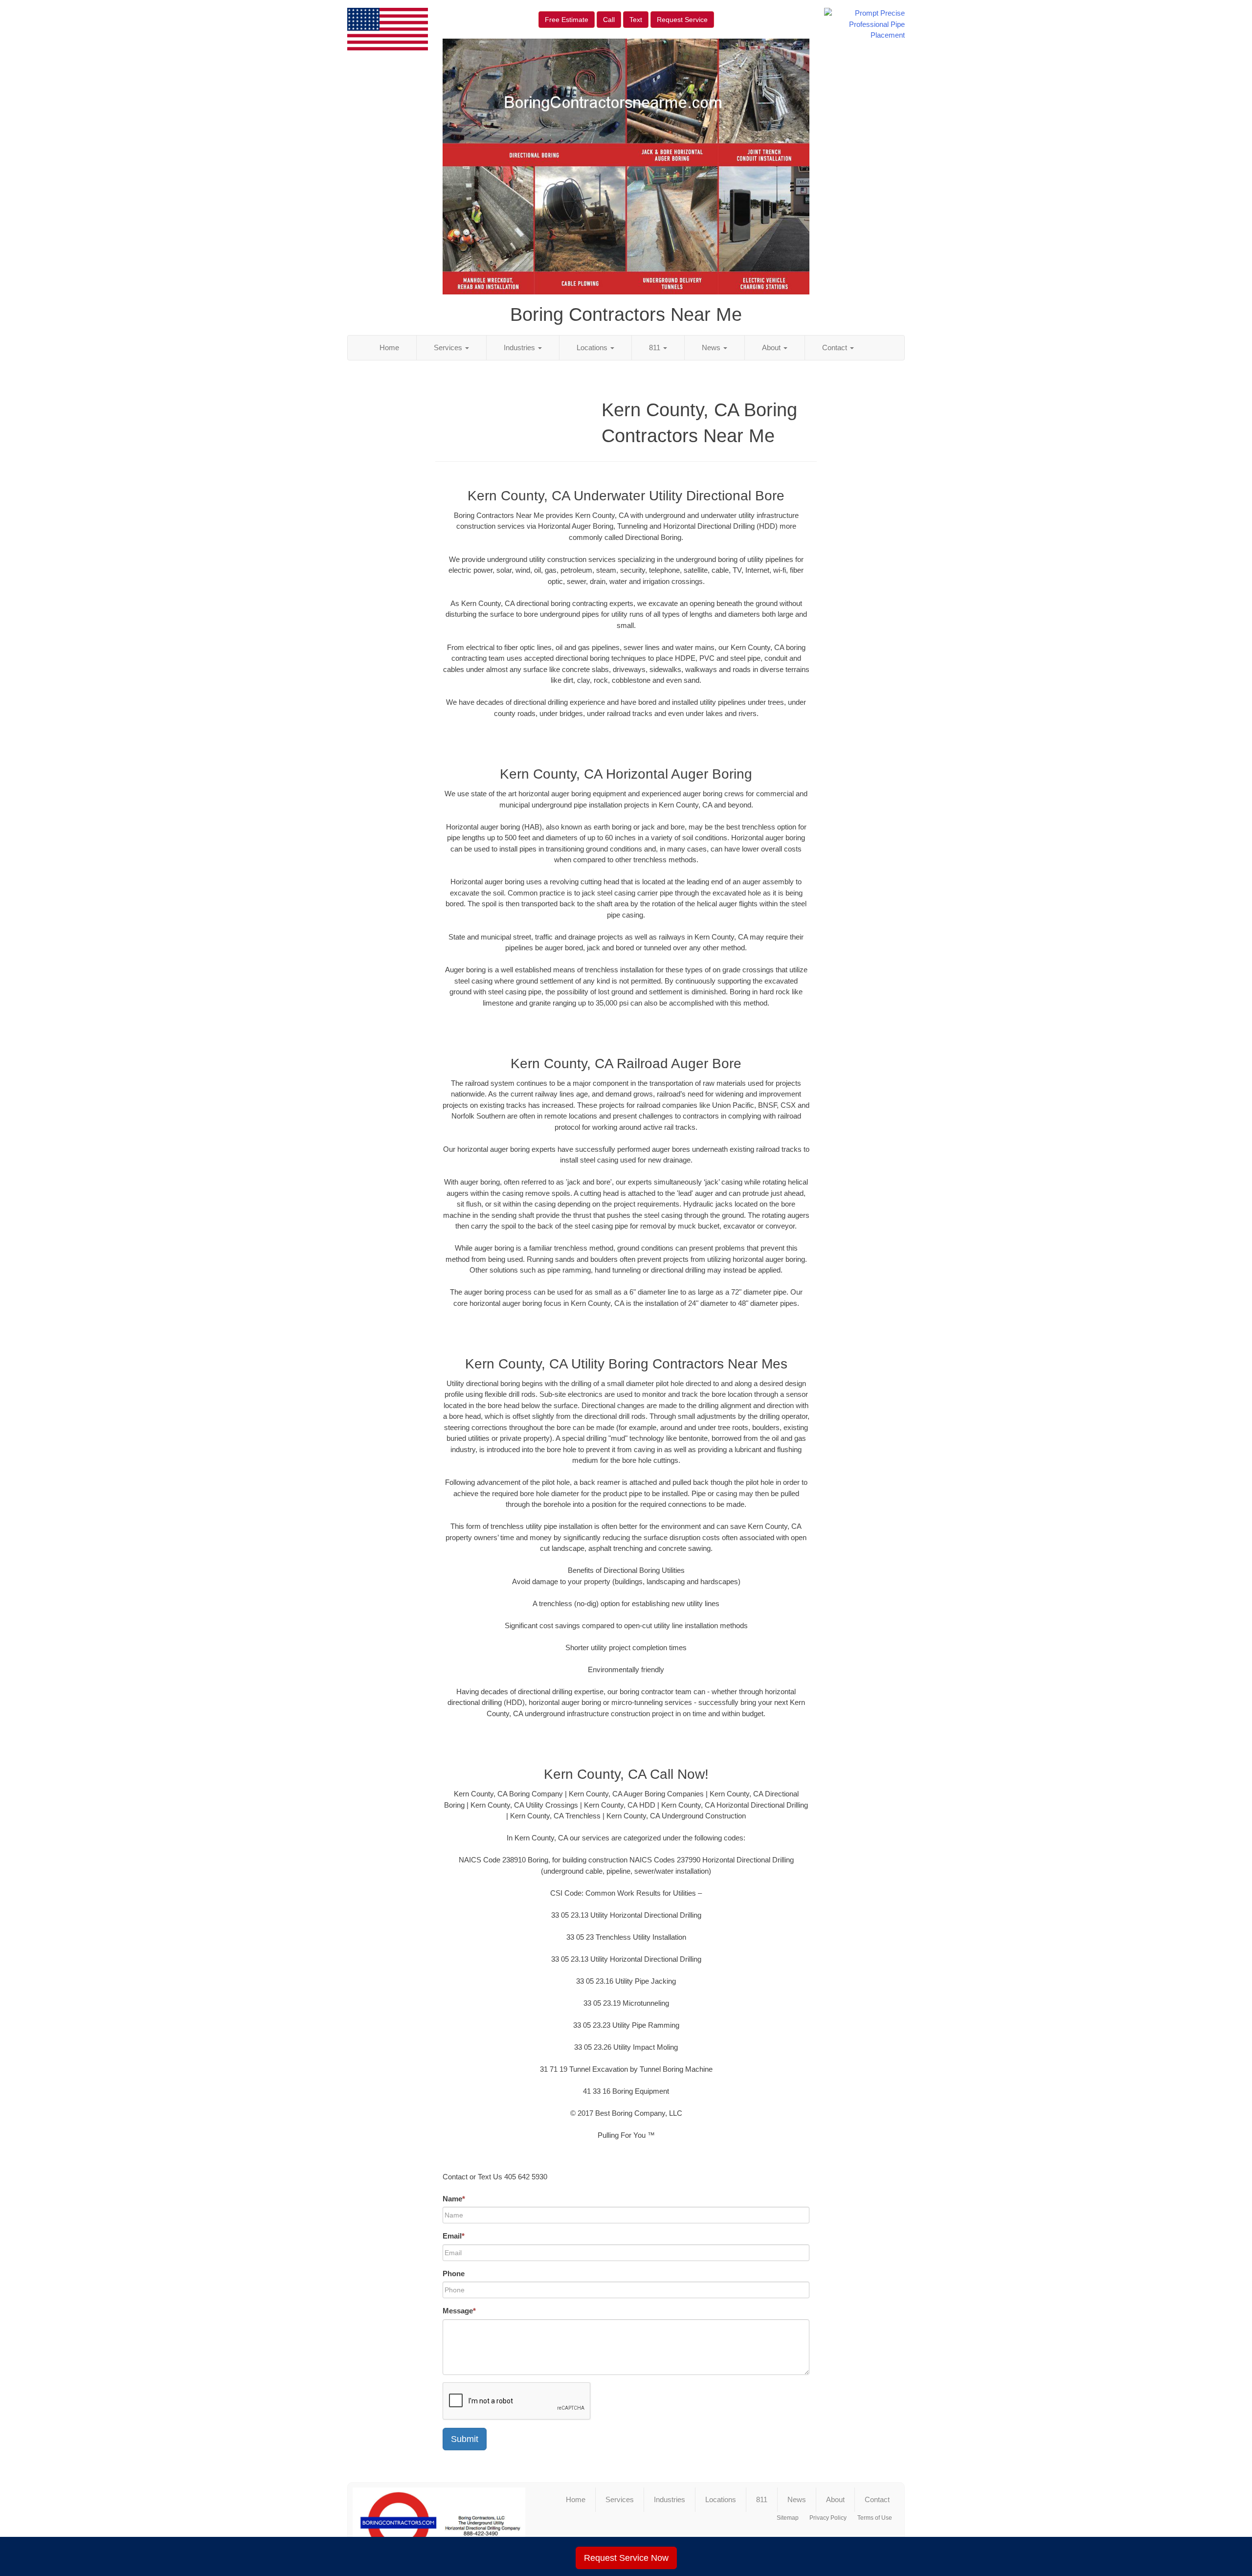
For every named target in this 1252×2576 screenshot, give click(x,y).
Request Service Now (626, 2558)
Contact (836, 347)
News (712, 347)
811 (656, 347)
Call (609, 20)
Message (459, 2311)
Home (389, 347)
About (772, 347)
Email (454, 2236)
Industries (520, 347)
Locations (593, 347)
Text (636, 20)
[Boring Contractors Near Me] (439, 2523)
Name (454, 2199)
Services (449, 347)
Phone (454, 2274)
